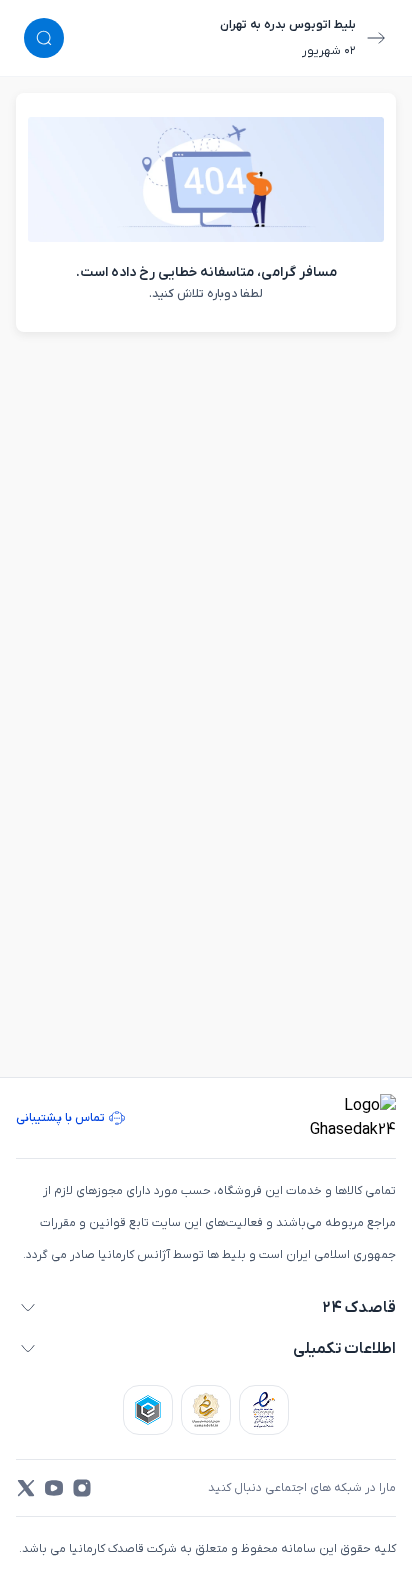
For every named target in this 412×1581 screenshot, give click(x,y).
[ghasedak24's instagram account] (82, 1488)
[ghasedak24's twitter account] (26, 1488)
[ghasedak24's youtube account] (54, 1488)
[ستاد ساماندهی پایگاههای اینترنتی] (206, 1410)
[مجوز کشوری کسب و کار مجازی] (148, 1410)
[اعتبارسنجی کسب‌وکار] (264, 1410)
